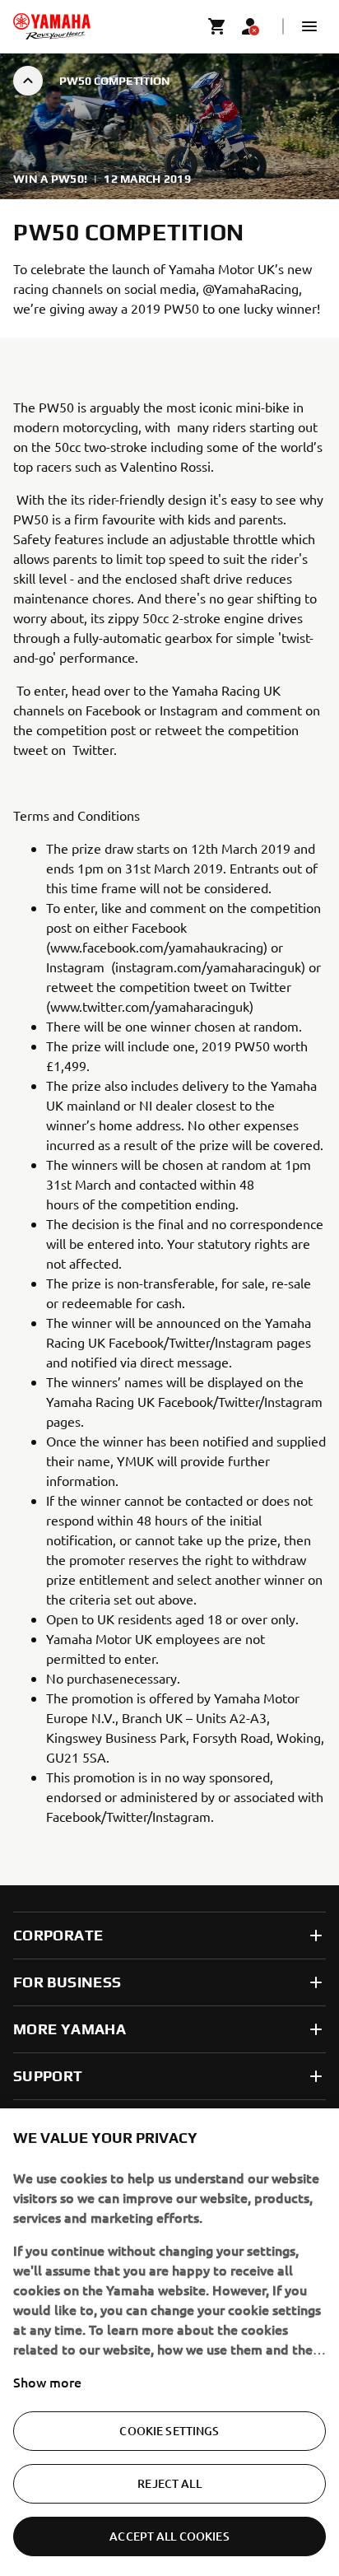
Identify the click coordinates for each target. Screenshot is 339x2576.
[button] (309, 26)
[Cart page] (217, 26)
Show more (47, 2382)
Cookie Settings (169, 2431)
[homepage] (52, 26)
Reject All (169, 2483)
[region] (169, 2342)
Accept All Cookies (169, 2536)
